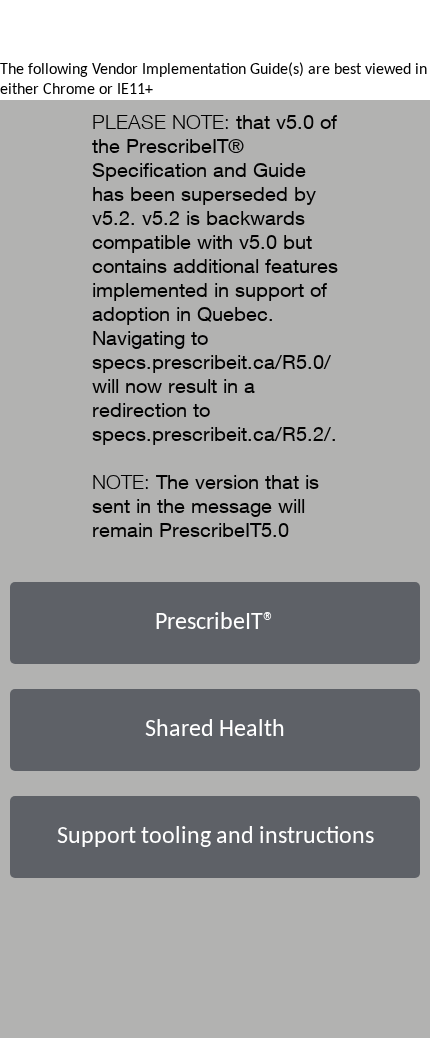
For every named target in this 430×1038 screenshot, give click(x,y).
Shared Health (215, 730)
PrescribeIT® (215, 623)
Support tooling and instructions (215, 837)
